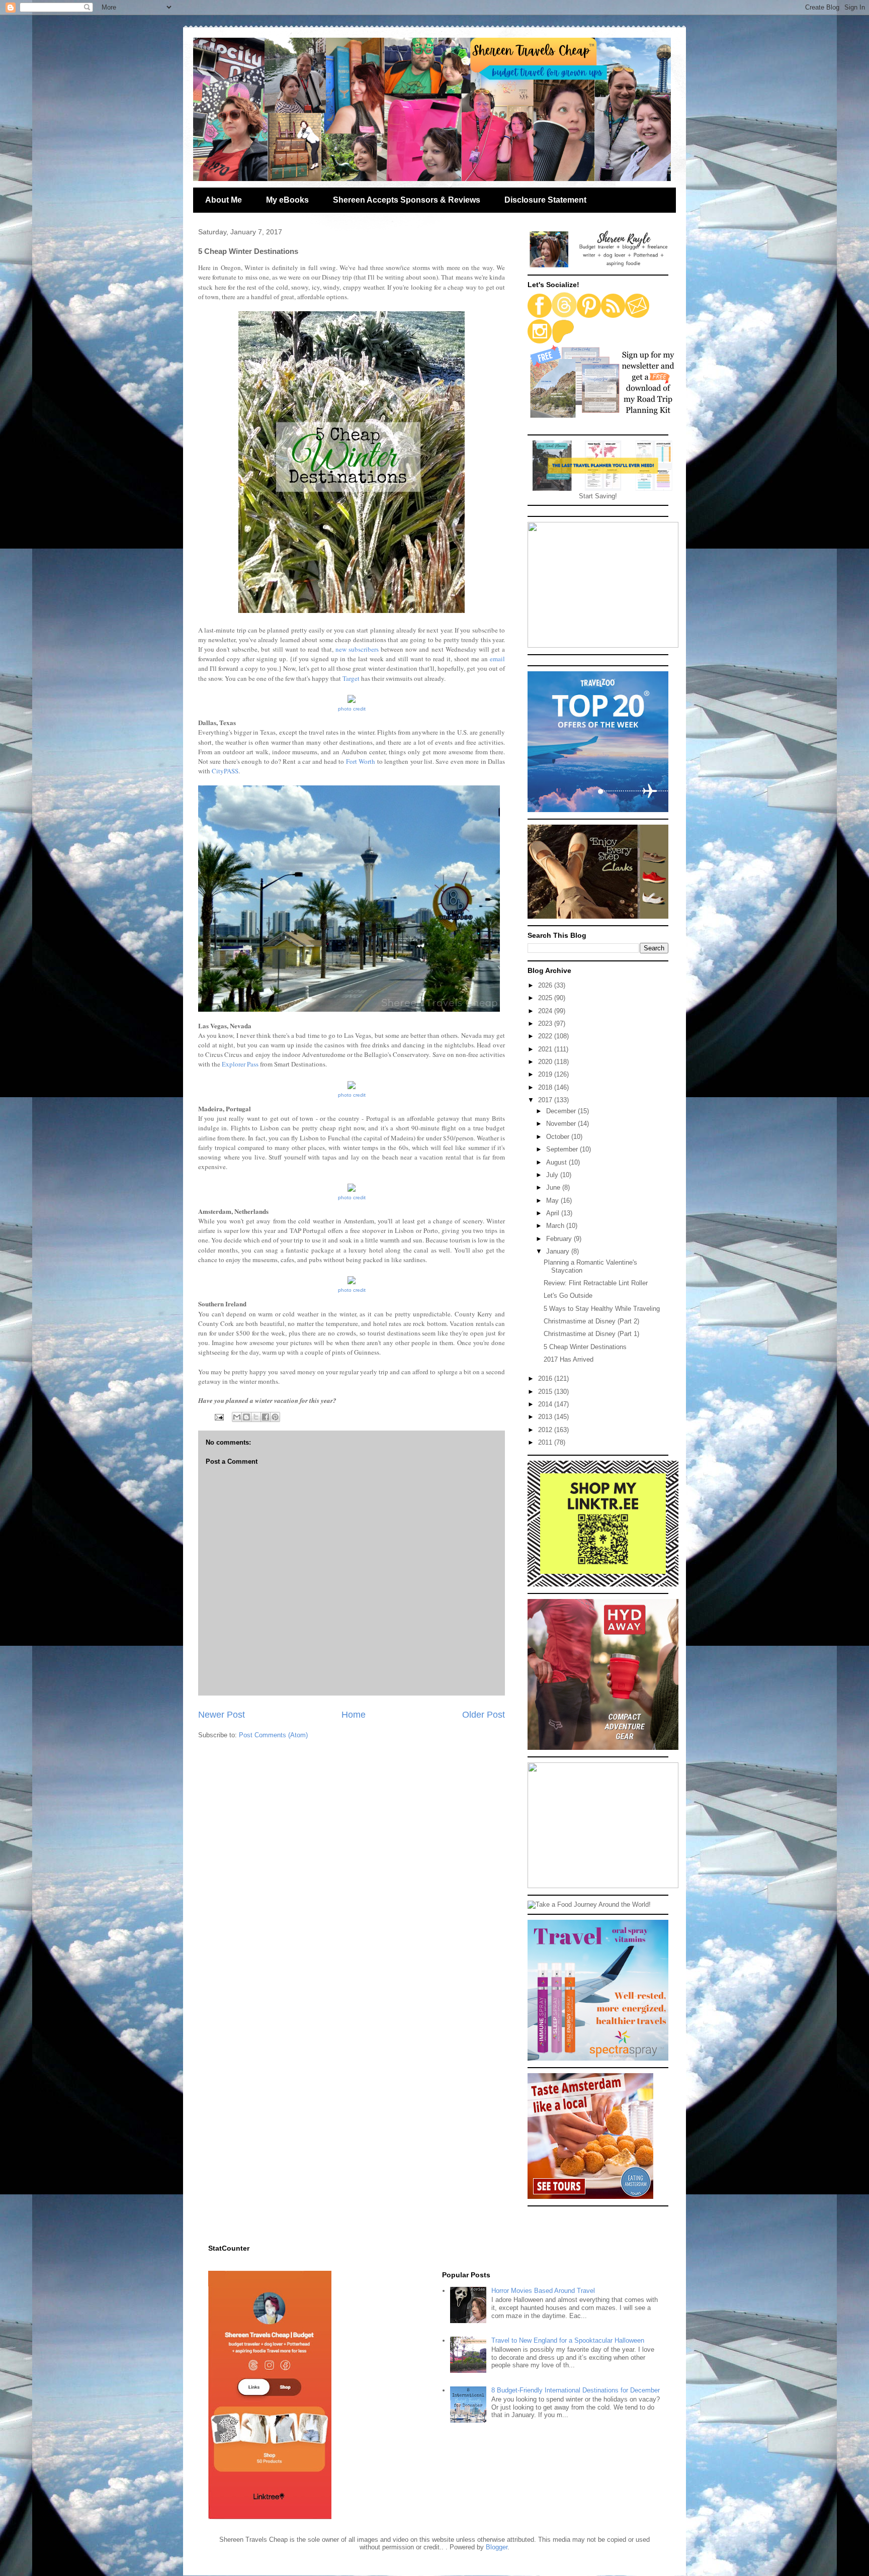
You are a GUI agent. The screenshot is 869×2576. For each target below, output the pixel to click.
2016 (546, 1379)
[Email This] (237, 1417)
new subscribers (357, 649)
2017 (546, 1100)
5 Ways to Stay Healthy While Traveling (602, 1309)
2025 (546, 998)
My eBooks (287, 200)
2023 (546, 1024)
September (563, 1149)
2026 (546, 985)
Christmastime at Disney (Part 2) (591, 1321)
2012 (546, 1430)
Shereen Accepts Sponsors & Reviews (407, 200)
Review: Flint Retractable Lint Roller (596, 1283)
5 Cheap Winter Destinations (585, 1347)
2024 (546, 1011)
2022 (546, 1036)
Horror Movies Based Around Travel (543, 2291)
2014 (546, 1404)
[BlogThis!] (246, 1417)
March (556, 1226)
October (559, 1137)
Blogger (497, 2547)
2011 (546, 1442)
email (497, 659)
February (560, 1239)
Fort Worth (361, 761)
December (562, 1111)
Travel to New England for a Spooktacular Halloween (568, 2340)
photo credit (352, 709)
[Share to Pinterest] (275, 1417)
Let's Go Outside (568, 1296)
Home (354, 1715)
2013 (546, 1417)
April (554, 1213)
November (562, 1124)
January (559, 1251)
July (553, 1175)
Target (351, 678)
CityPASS (225, 771)
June (554, 1187)
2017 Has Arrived (569, 1359)
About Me (224, 200)
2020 (546, 1062)
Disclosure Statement (545, 200)
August (557, 1162)
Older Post (484, 1715)
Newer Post (222, 1715)
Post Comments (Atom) (273, 1735)
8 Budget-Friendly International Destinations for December (576, 2390)
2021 (546, 1049)
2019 (546, 1074)
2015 (546, 1392)
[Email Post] (219, 1417)
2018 (546, 1087)
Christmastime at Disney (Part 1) (591, 1334)
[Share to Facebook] (266, 1417)
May (553, 1201)
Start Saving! (598, 496)
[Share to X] (256, 1417)
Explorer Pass (240, 1064)
